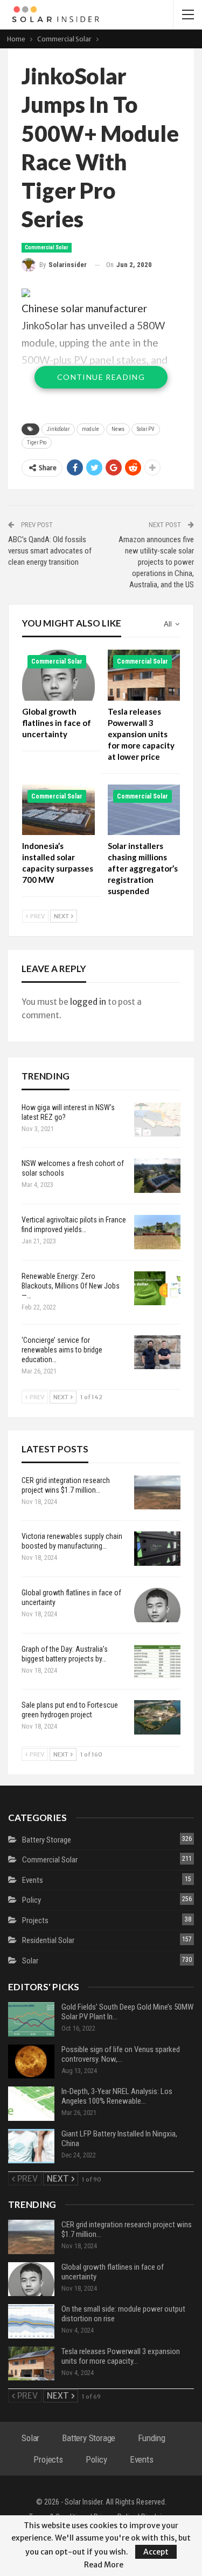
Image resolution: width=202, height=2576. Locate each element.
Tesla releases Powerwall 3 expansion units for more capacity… (121, 2356)
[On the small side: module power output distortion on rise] (31, 2321)
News (118, 429)
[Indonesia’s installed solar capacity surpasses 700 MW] (58, 810)
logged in (88, 1002)
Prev (37, 916)
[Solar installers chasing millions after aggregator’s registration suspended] (144, 810)
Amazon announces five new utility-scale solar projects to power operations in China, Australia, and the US (156, 562)
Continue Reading (101, 377)
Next (62, 916)
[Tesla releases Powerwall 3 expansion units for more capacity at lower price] (144, 675)
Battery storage (47, 1840)
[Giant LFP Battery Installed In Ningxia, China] (31, 2146)
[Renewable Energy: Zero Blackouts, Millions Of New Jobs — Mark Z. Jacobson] (157, 1289)
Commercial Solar (47, 247)
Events (33, 1880)
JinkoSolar (58, 429)
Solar (30, 1961)
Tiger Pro (37, 442)
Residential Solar (48, 1940)
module (90, 429)
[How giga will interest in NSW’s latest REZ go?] (157, 1120)
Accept (156, 2552)
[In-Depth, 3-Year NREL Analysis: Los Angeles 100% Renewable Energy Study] (31, 2104)
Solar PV (146, 429)
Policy (32, 1900)
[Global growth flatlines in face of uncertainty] (58, 675)
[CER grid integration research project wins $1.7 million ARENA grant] (157, 1493)
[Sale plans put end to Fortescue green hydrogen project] (157, 1717)
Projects (35, 1920)
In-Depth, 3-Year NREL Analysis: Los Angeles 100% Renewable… (117, 2096)
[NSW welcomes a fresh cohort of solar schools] (157, 1176)
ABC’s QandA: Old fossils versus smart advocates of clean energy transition (50, 551)
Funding (152, 2438)
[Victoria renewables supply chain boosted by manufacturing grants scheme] (157, 1549)
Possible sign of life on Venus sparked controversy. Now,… (121, 2054)
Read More (104, 2565)
